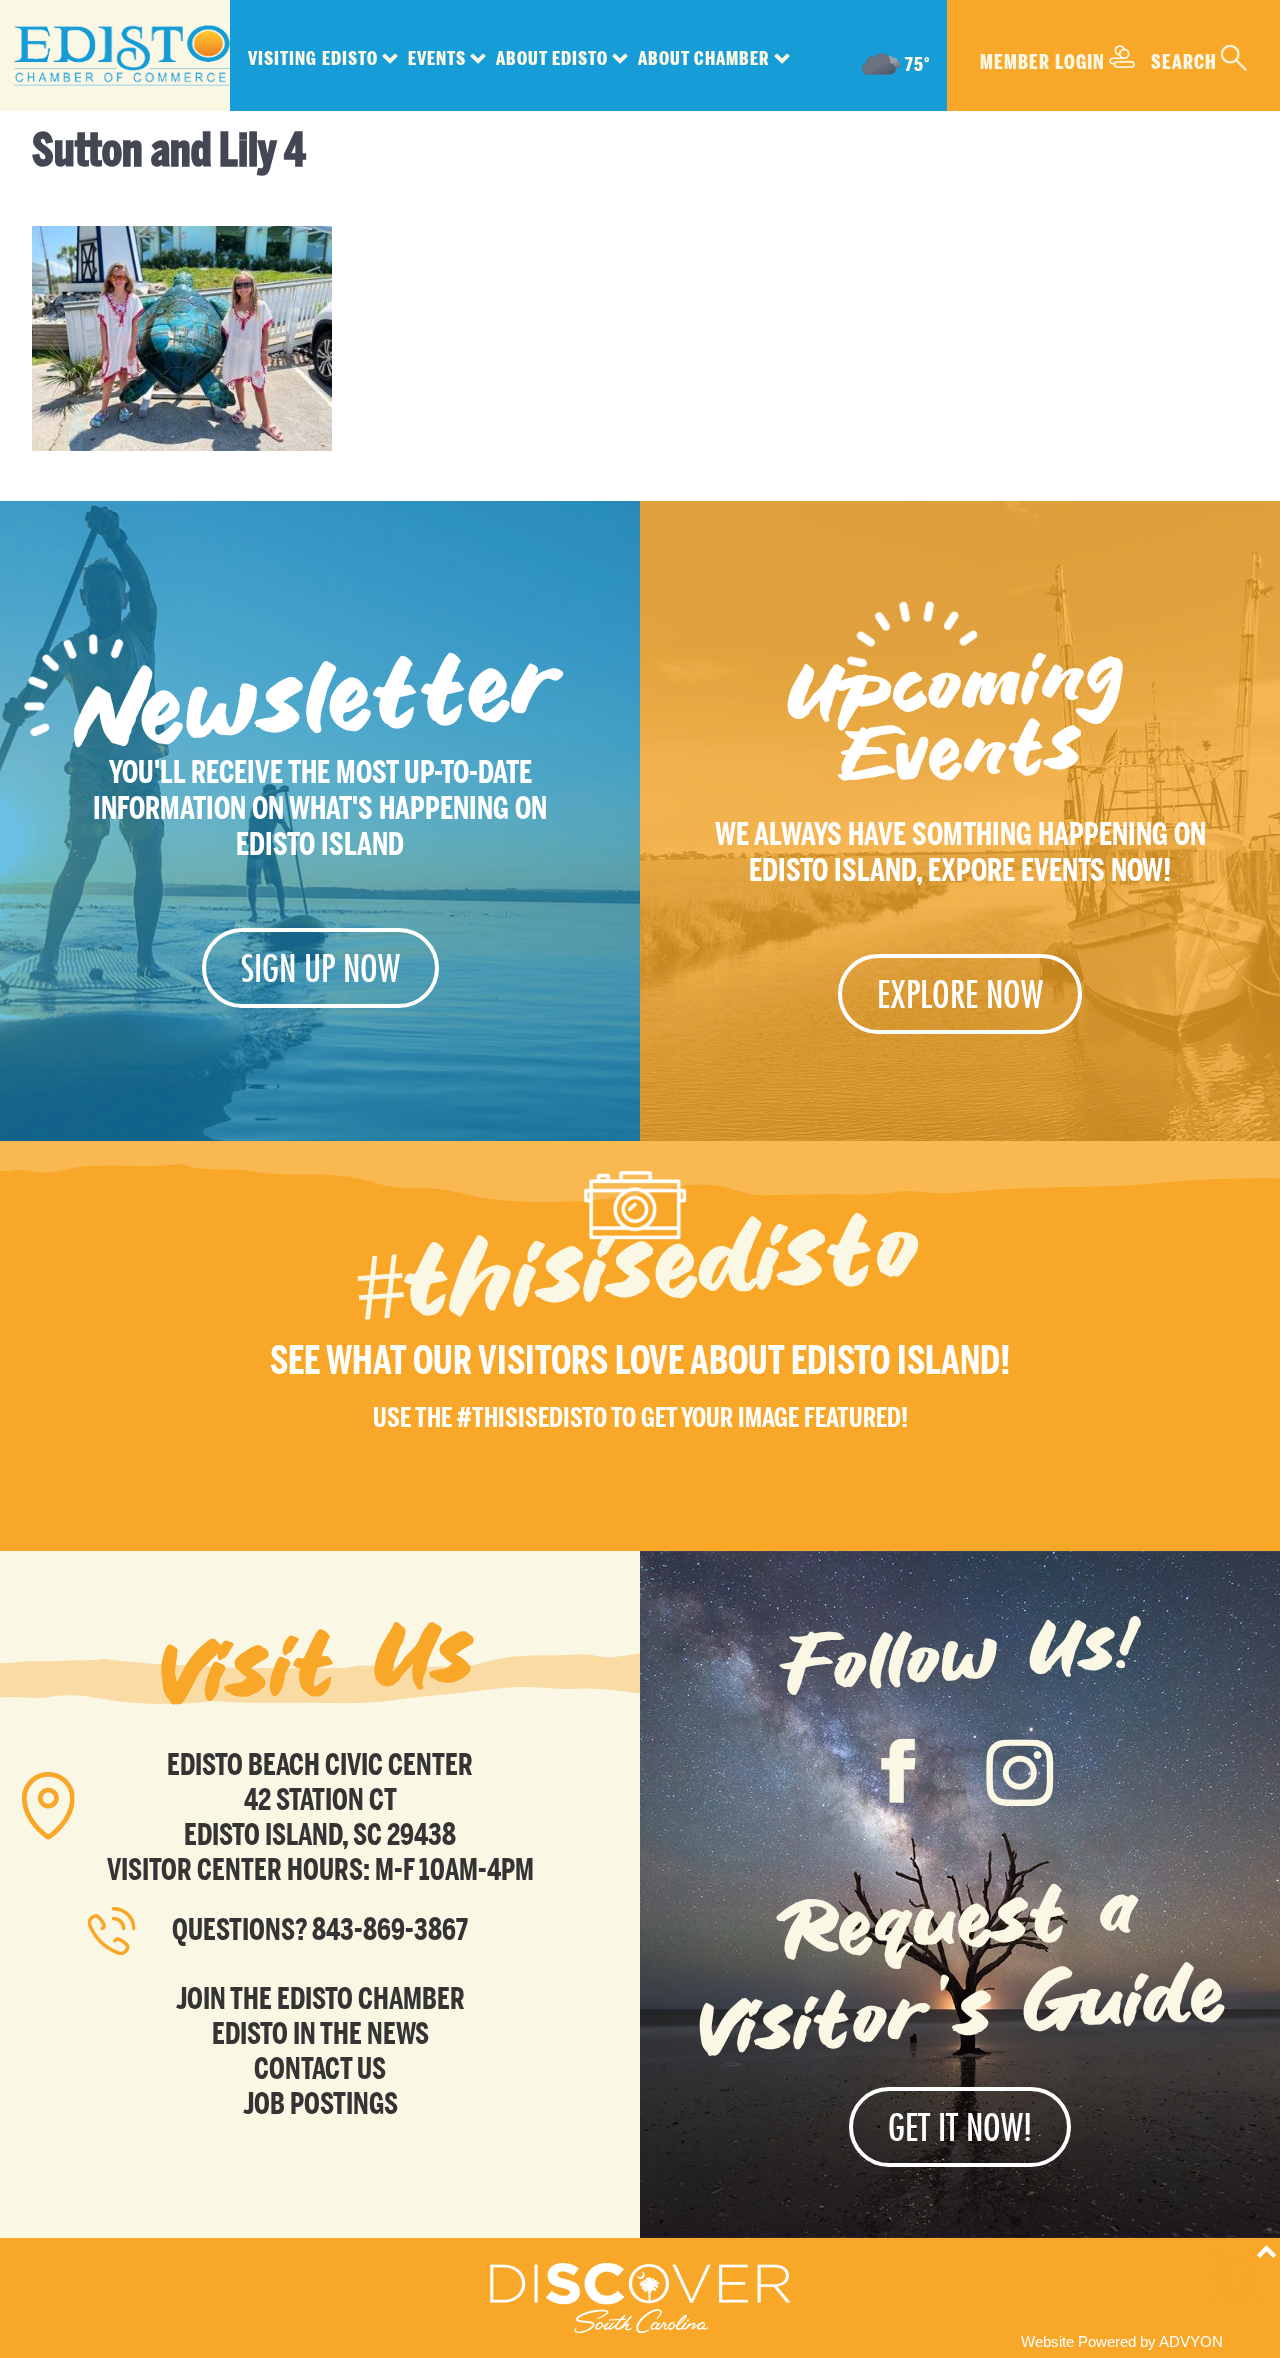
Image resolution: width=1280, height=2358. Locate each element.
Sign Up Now (320, 968)
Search (1184, 62)
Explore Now (960, 994)
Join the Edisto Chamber (320, 1998)
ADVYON (1191, 2341)
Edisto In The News (320, 2033)
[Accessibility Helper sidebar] (1235, 2278)
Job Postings (320, 2103)
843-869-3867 (390, 1929)
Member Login (1042, 62)
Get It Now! (960, 2127)
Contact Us (320, 2068)
